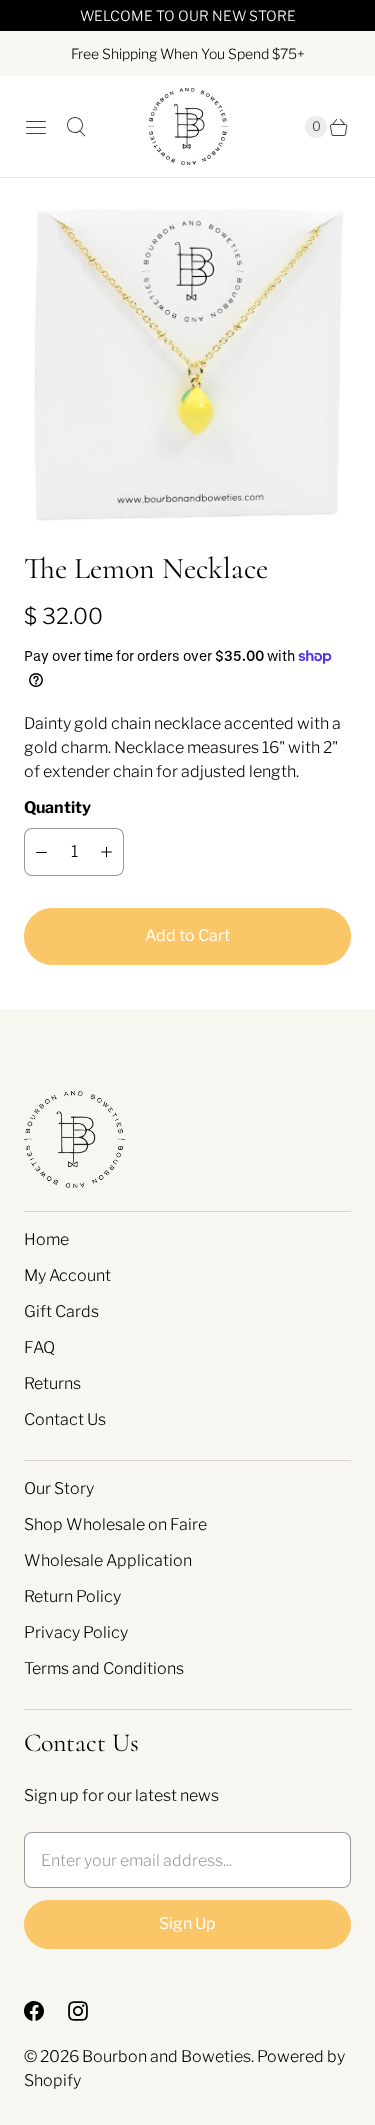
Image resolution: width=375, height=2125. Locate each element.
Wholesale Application (108, 1560)
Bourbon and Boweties (166, 2056)
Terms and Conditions (104, 1668)
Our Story (59, 1488)
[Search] (76, 127)
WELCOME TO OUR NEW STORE (188, 15)
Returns (52, 1383)
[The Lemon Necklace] (187, 363)
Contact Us (65, 1419)
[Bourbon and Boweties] (188, 126)
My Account (67, 1275)
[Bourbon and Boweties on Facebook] (46, 2011)
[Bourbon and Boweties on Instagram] (90, 2011)
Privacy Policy (76, 1632)
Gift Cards (61, 1311)
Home (46, 1239)
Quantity (57, 807)
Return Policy (72, 1596)
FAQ (39, 1347)
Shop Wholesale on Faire (115, 1524)
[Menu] (36, 127)
